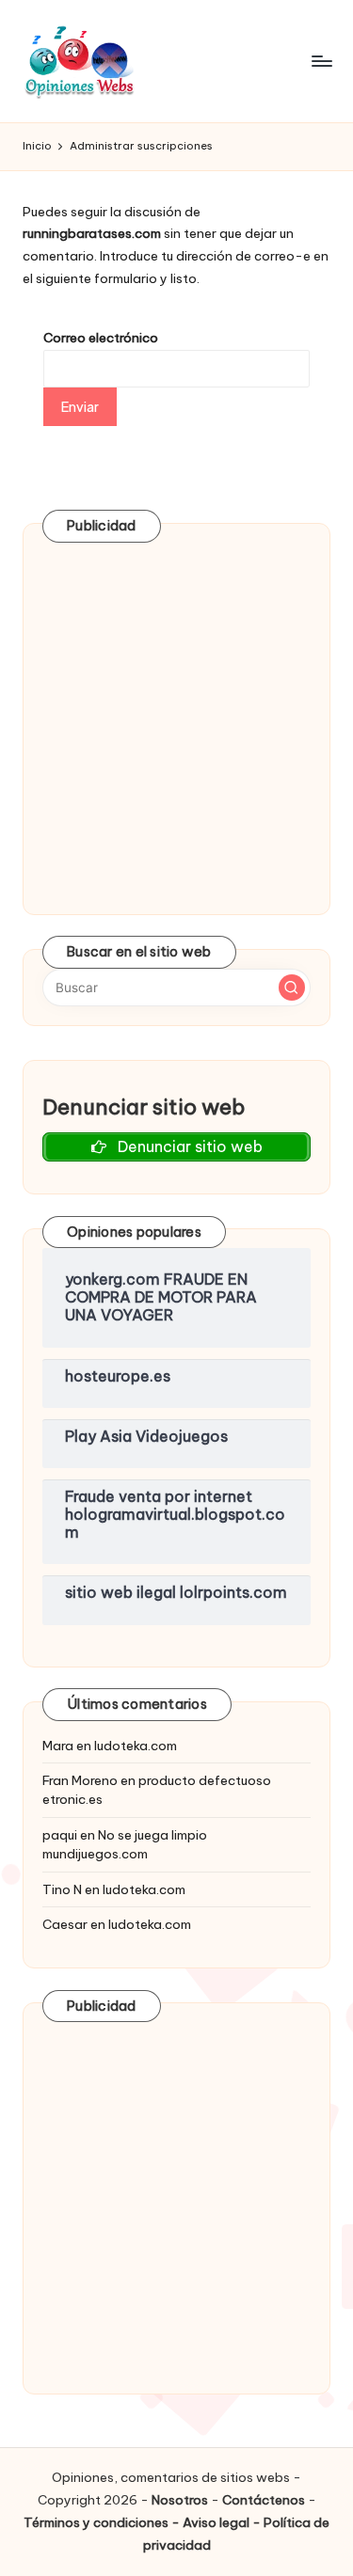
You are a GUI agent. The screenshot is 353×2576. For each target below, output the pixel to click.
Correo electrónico (101, 338)
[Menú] (321, 61)
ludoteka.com (136, 1746)
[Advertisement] (176, 719)
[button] (292, 988)
